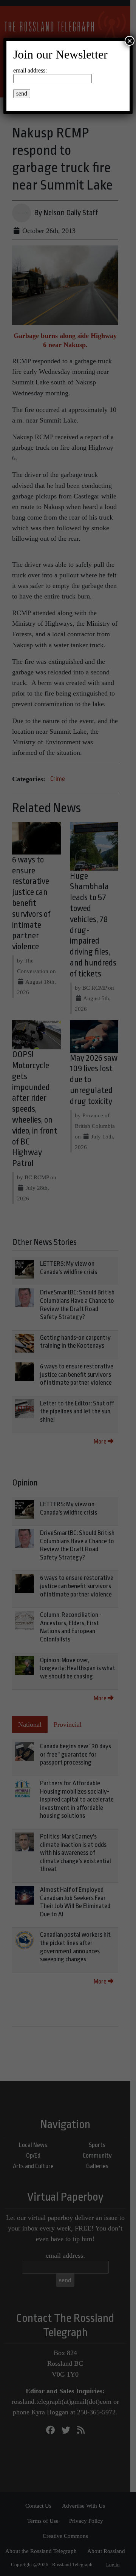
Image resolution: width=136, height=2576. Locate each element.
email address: (30, 70)
